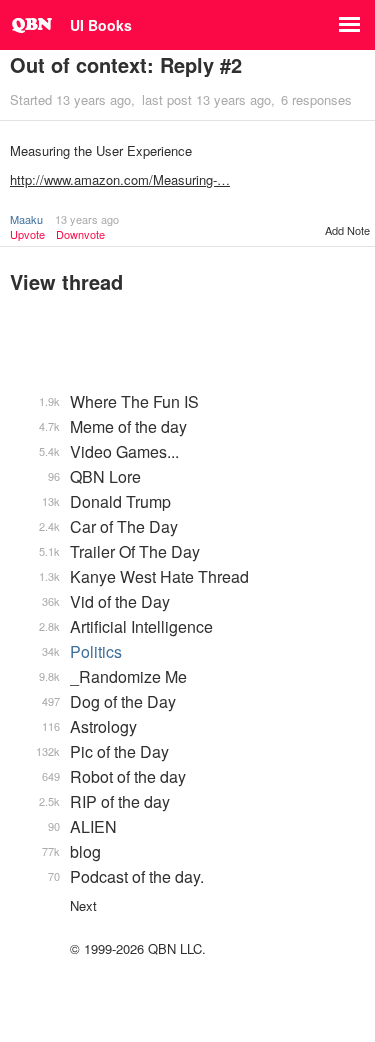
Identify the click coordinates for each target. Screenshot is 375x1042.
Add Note (347, 230)
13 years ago (87, 219)
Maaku (26, 219)
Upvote (27, 234)
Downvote (80, 234)
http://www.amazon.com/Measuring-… (120, 179)
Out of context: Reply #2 (126, 64)
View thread (66, 281)
